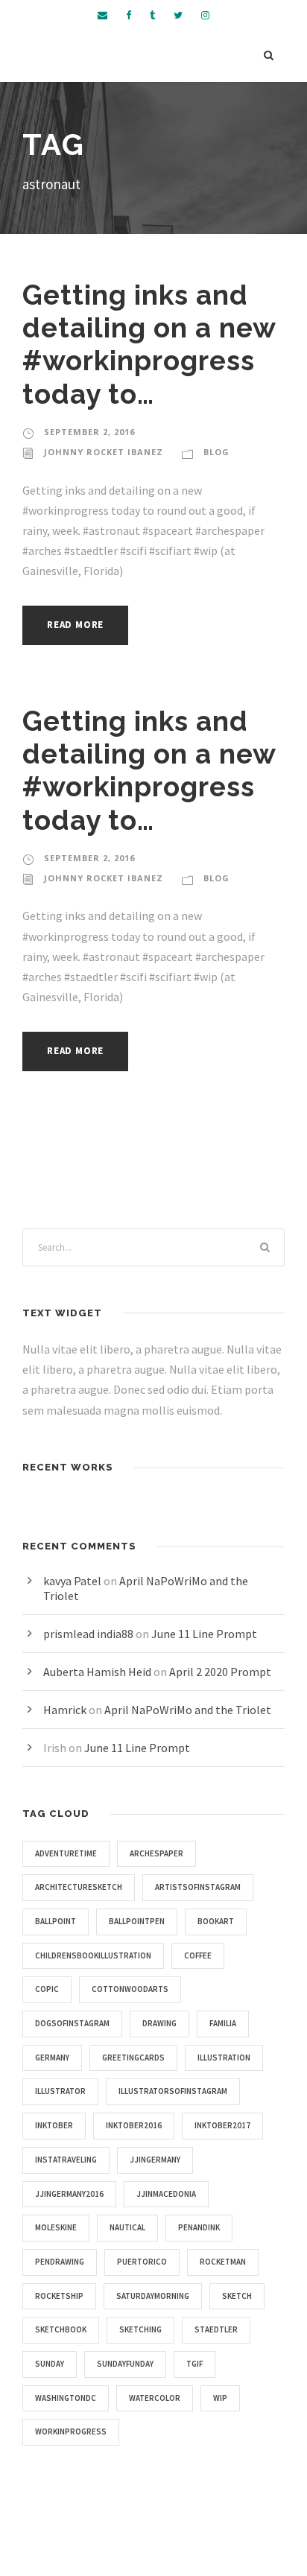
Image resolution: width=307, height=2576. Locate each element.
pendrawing (60, 2262)
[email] (102, 15)
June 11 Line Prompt (204, 1634)
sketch (237, 2296)
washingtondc (66, 2398)
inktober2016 (134, 2125)
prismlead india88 (88, 1634)
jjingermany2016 (69, 2194)
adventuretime (66, 1853)
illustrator (60, 2091)
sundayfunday (125, 2364)
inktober (54, 2125)
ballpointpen (137, 1921)
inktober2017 (222, 2125)
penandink (199, 2227)
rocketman (223, 2262)
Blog (216, 452)
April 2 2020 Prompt (220, 1672)
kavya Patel (72, 1581)
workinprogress (71, 2431)
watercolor (155, 2398)
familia (223, 2023)
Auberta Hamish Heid (97, 1672)
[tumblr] (152, 15)
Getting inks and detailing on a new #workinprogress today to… (149, 345)
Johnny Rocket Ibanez (104, 452)
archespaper (156, 1853)
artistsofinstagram (198, 1887)
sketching (140, 2329)
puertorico (142, 2262)
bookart (216, 1921)
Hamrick (65, 1710)
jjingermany (155, 2160)
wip (220, 2398)
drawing (159, 2023)
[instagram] (205, 15)
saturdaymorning (153, 2296)
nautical (127, 2227)
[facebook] (129, 15)
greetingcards (133, 2058)
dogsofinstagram (72, 2023)
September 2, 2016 (89, 432)
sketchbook (61, 2329)
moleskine (56, 2227)
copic (47, 1989)
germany (52, 2058)
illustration (224, 2058)
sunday (50, 2364)
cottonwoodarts (130, 1989)
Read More (75, 625)
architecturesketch (79, 1887)
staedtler (216, 2329)
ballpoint (56, 1921)
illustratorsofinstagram (173, 2091)
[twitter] (178, 15)
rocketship (59, 2296)
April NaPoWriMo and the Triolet (188, 1710)
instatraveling (66, 2160)
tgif (194, 2364)
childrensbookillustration (93, 1955)
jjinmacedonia (166, 2194)
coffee (198, 1955)
